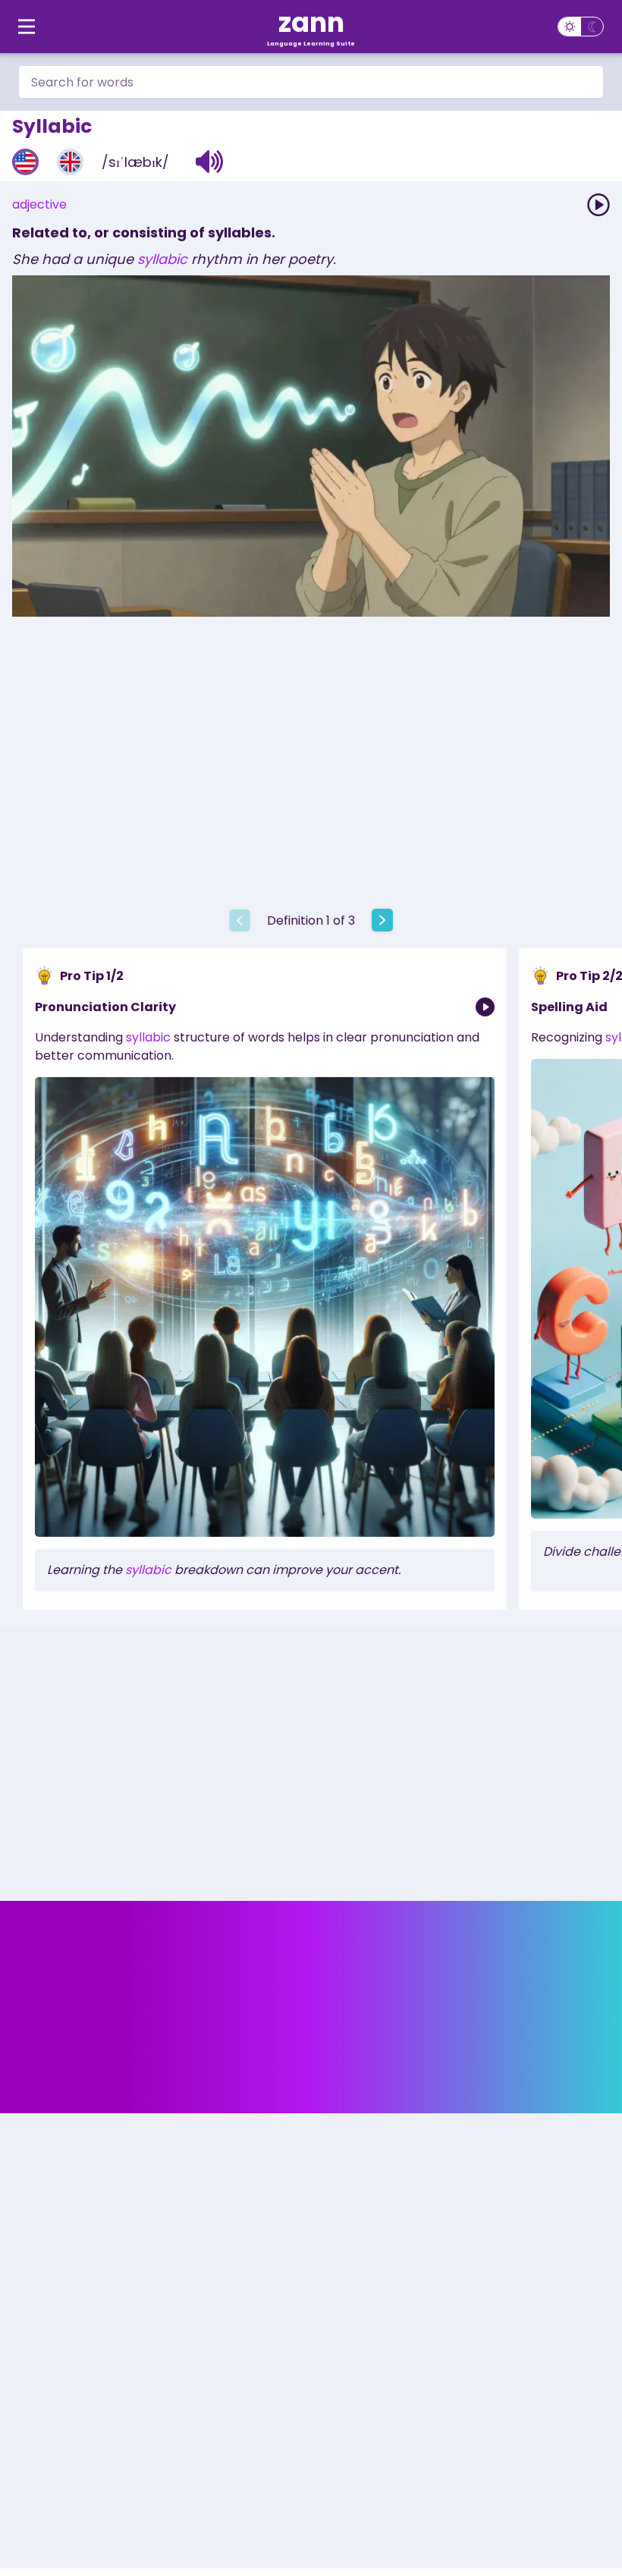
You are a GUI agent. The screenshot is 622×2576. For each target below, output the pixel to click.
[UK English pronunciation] (70, 162)
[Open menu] (27, 27)
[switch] (581, 27)
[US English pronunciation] (25, 162)
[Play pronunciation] (598, 205)
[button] (210, 162)
